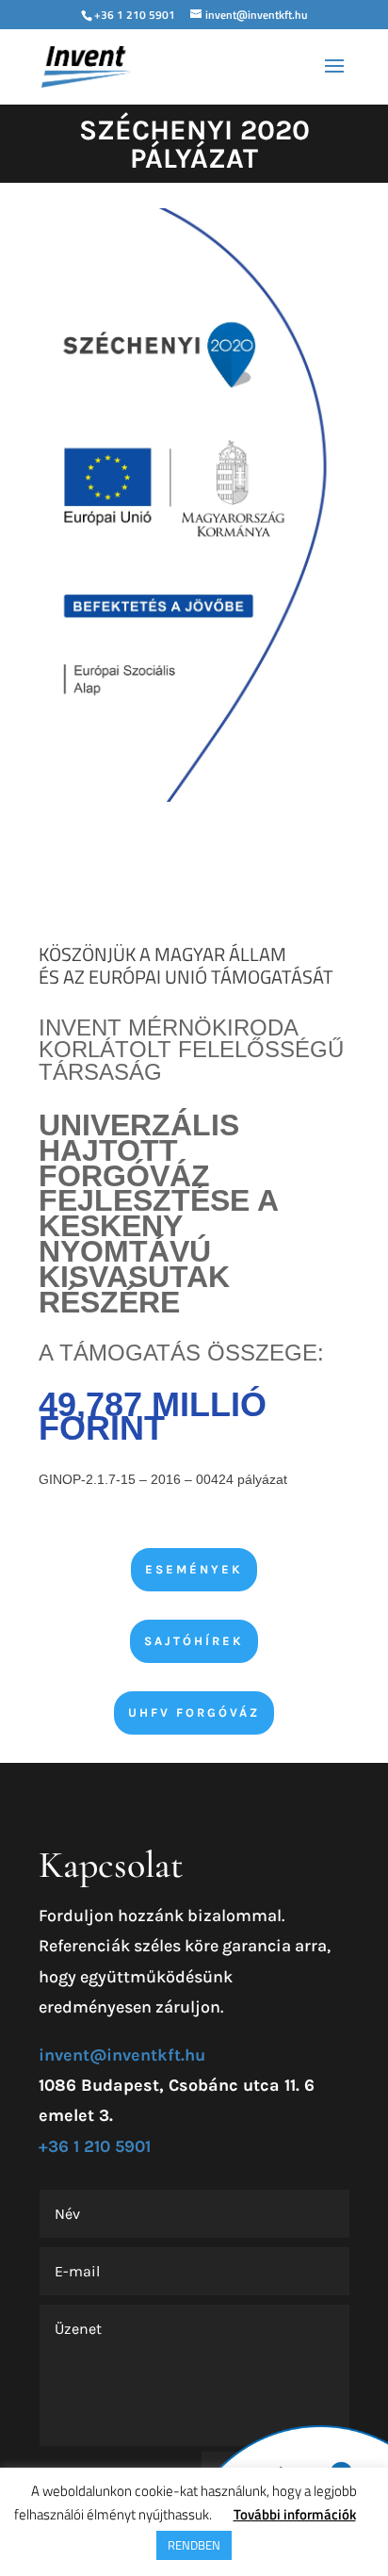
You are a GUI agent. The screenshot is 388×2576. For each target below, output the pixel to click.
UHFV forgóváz (194, 1712)
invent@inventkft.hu (122, 2055)
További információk (295, 2514)
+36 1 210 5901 (135, 15)
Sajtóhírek (194, 1641)
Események (194, 1569)
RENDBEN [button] (194, 2545)
